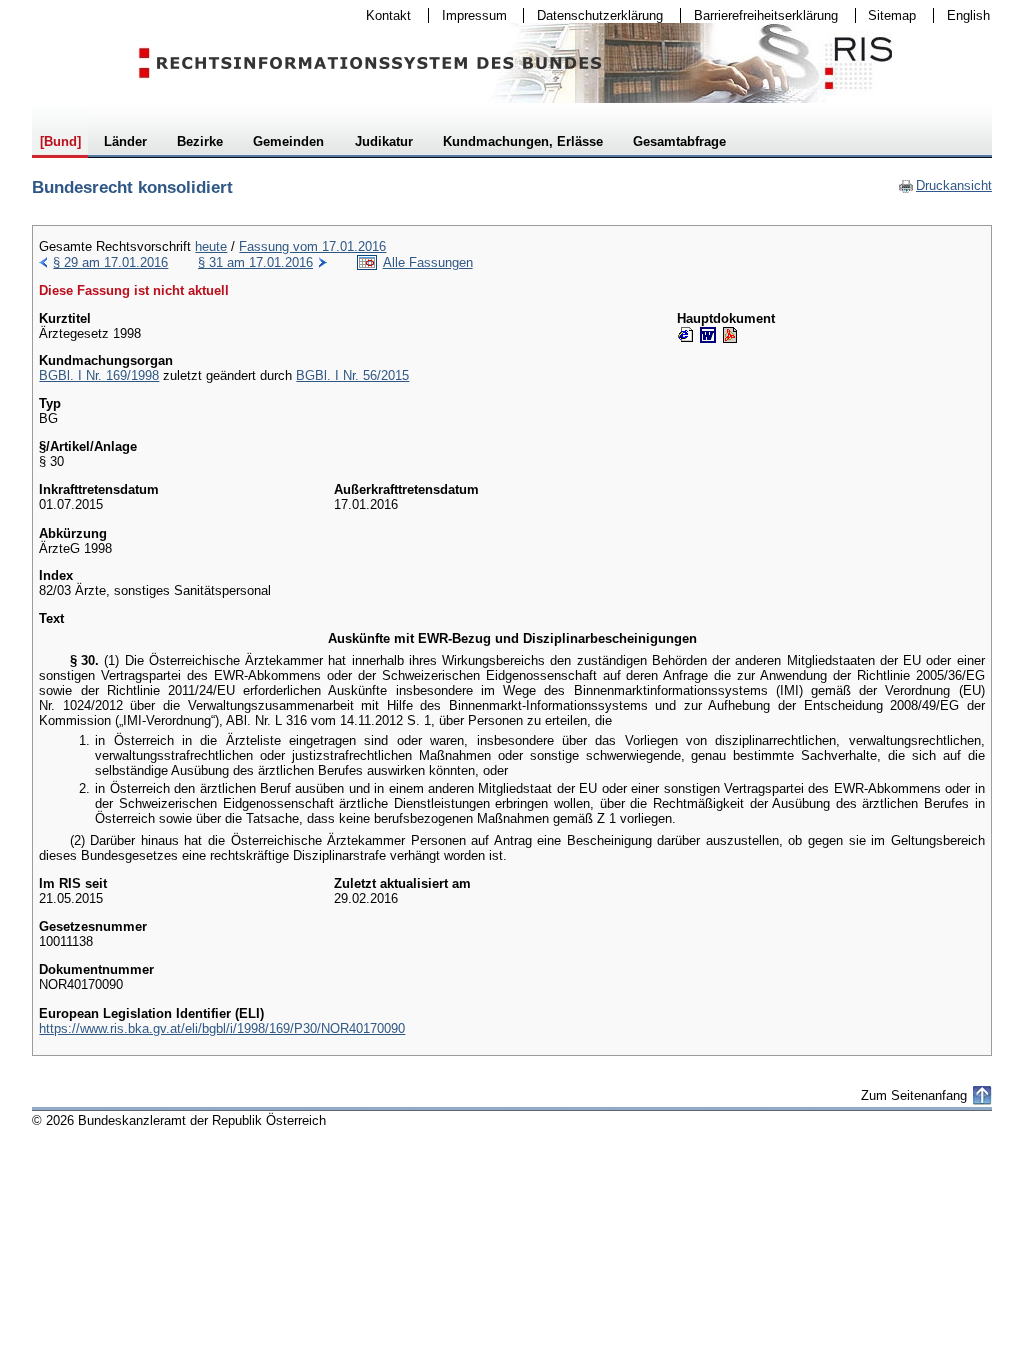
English (968, 15)
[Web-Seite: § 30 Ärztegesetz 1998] (686, 335)
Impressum (468, 15)
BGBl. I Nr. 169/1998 (99, 375)
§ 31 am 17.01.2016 (255, 262)
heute (211, 246)
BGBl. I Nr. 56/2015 (352, 375)
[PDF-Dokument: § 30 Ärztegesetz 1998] (730, 335)
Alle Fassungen (428, 262)
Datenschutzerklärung (593, 15)
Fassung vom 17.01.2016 (312, 246)
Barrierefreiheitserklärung (759, 15)
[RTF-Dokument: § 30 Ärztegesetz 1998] (708, 335)
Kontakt (382, 15)
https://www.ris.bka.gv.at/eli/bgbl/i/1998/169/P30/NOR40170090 (222, 1028)
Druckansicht (945, 185)
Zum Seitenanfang (914, 1095)
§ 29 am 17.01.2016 (110, 262)
